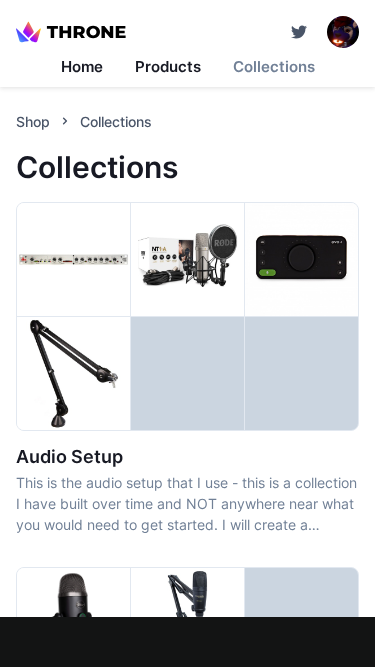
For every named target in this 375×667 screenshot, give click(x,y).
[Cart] (299, 32)
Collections (274, 66)
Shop (33, 121)
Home (82, 66)
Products (168, 66)
